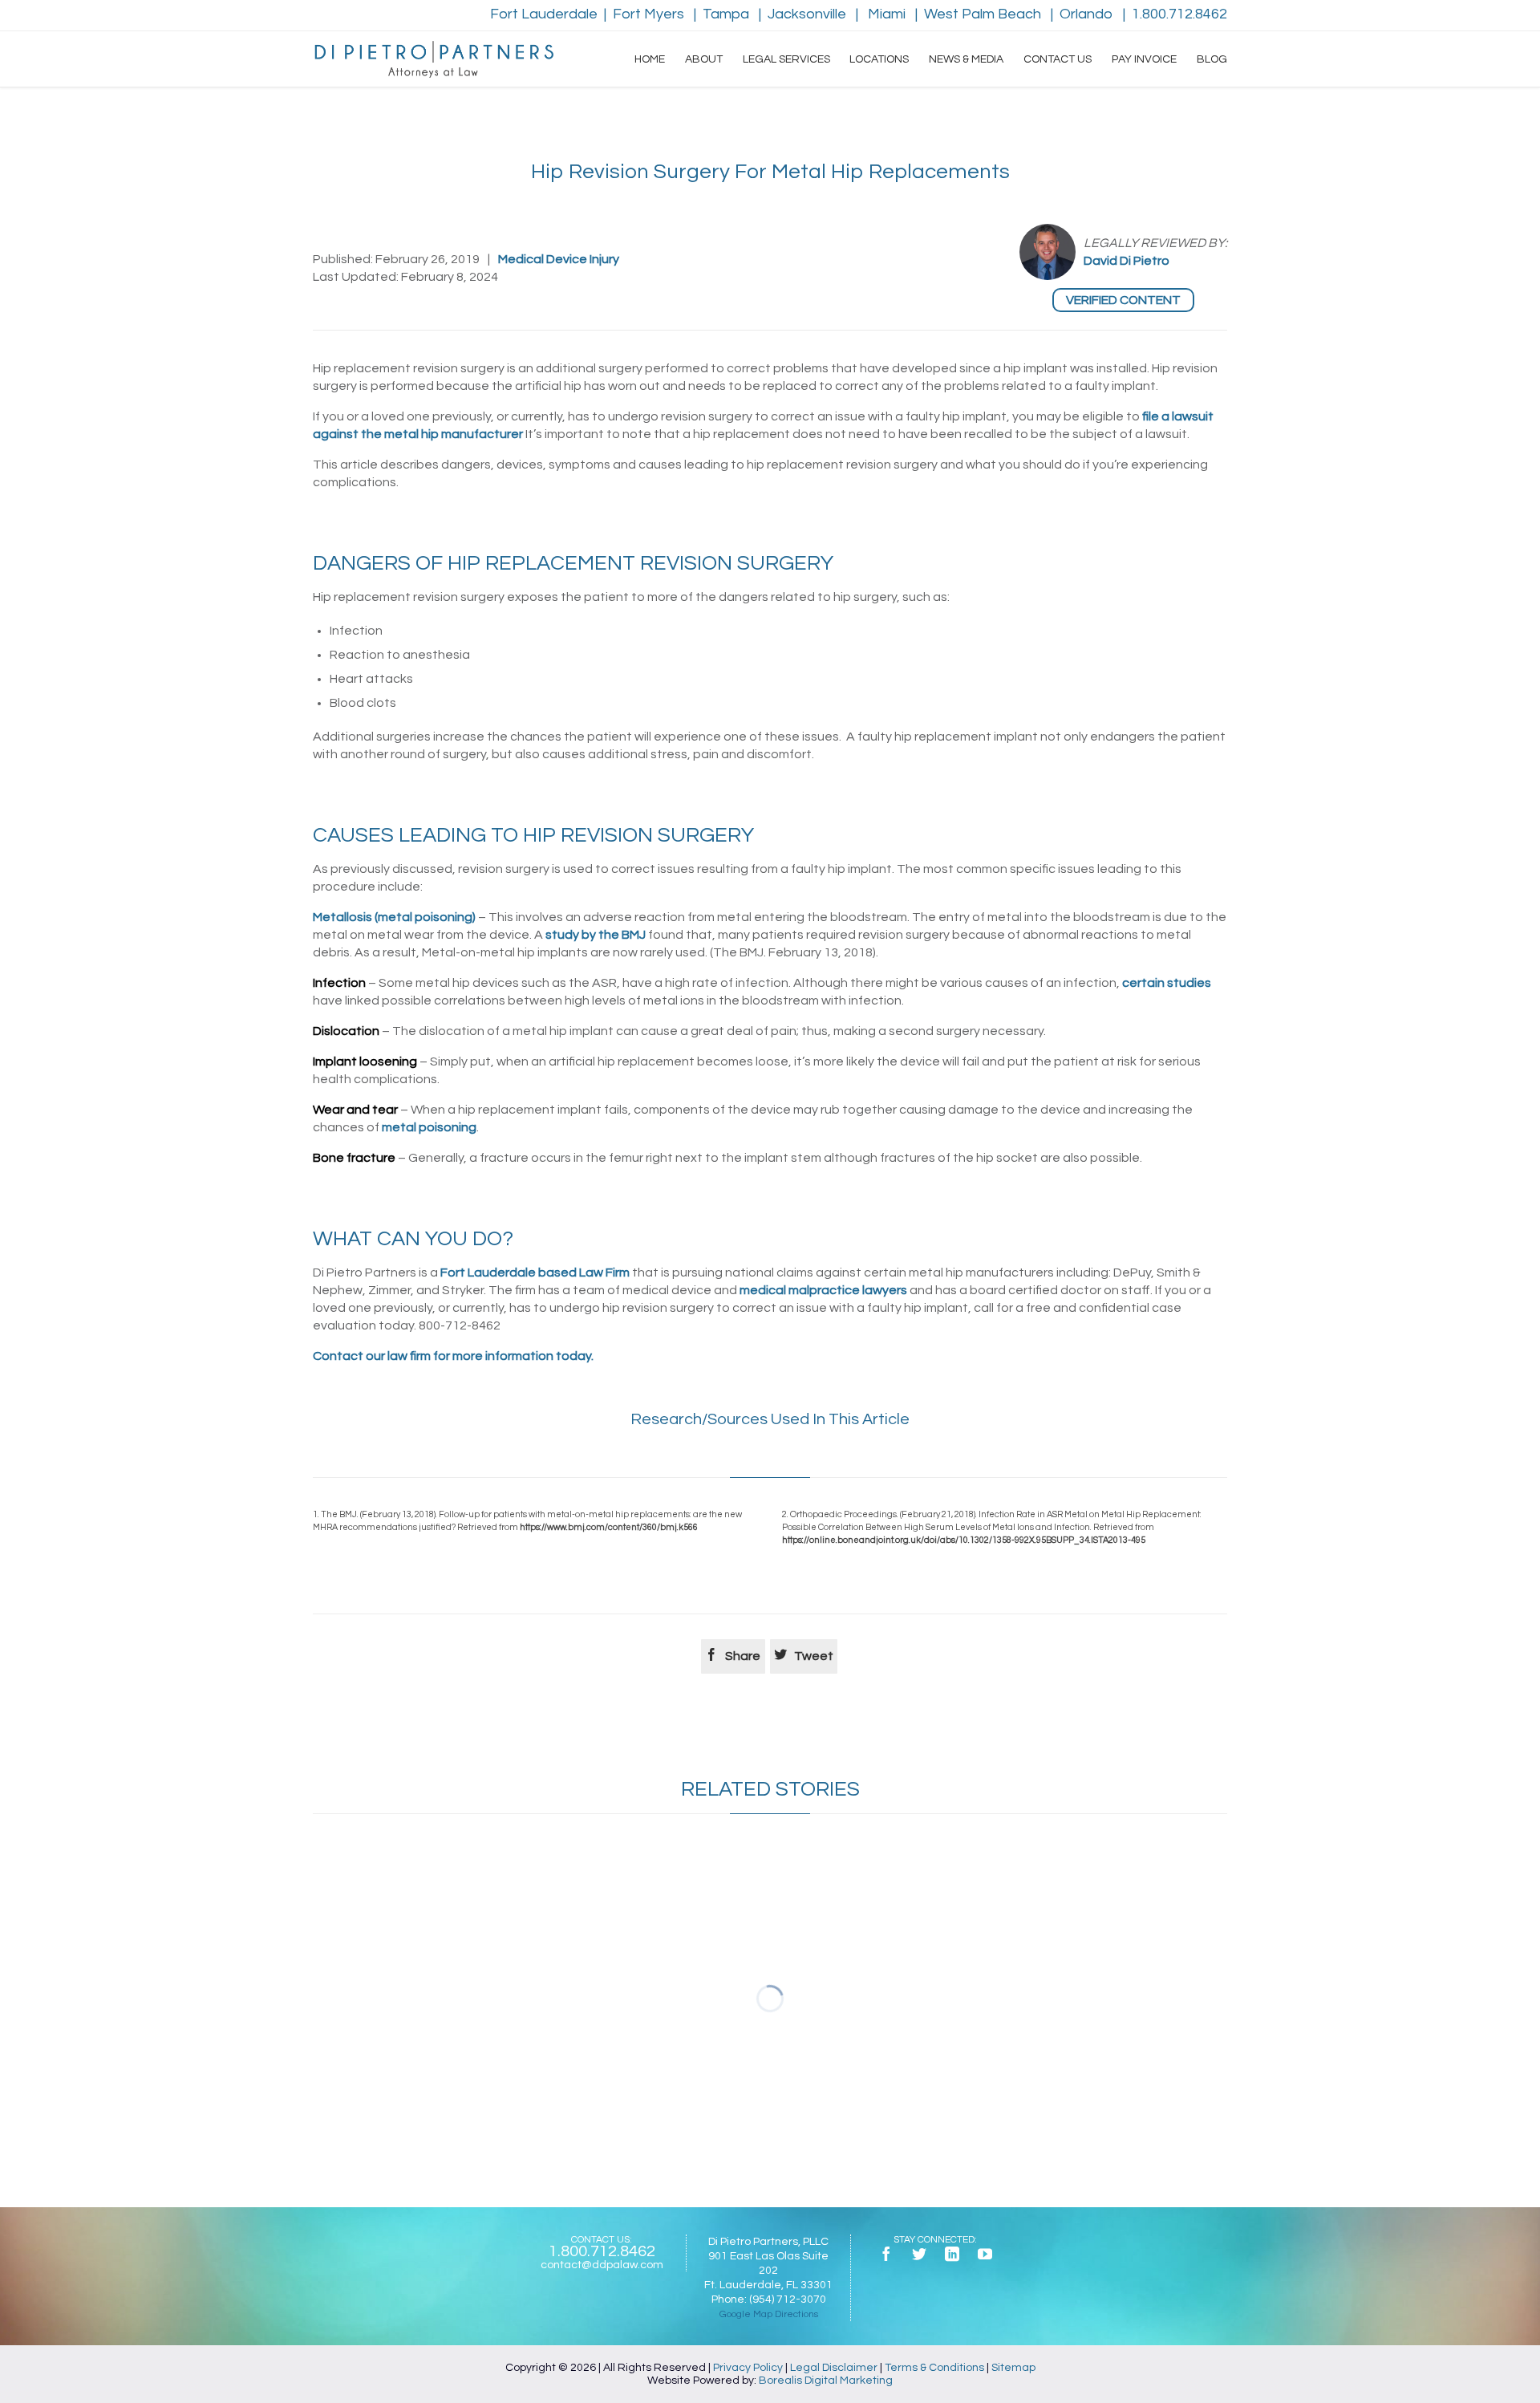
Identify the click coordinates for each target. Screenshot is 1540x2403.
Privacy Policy (748, 2368)
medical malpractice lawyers (823, 1290)
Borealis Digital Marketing (826, 2381)
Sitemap (1013, 2368)
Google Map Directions (769, 2314)
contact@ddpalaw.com (602, 2265)
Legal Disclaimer (834, 2368)
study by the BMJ (596, 935)
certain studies (1167, 983)
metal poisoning (429, 1127)
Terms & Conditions (934, 2368)
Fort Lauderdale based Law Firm (535, 1273)
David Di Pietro (1127, 261)
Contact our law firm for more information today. (453, 1356)
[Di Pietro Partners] (433, 59)
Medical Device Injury (559, 259)
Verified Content (1123, 300)
